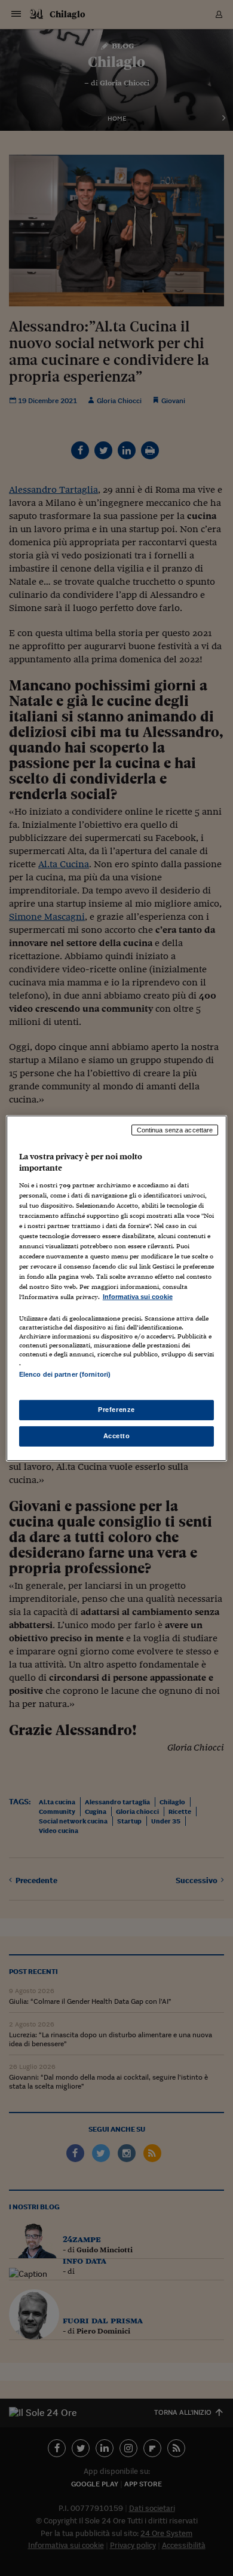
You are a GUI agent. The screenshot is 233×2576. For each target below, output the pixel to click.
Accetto (117, 1436)
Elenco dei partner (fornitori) (65, 1374)
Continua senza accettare (175, 1129)
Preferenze (116, 1410)
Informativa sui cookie (138, 1297)
